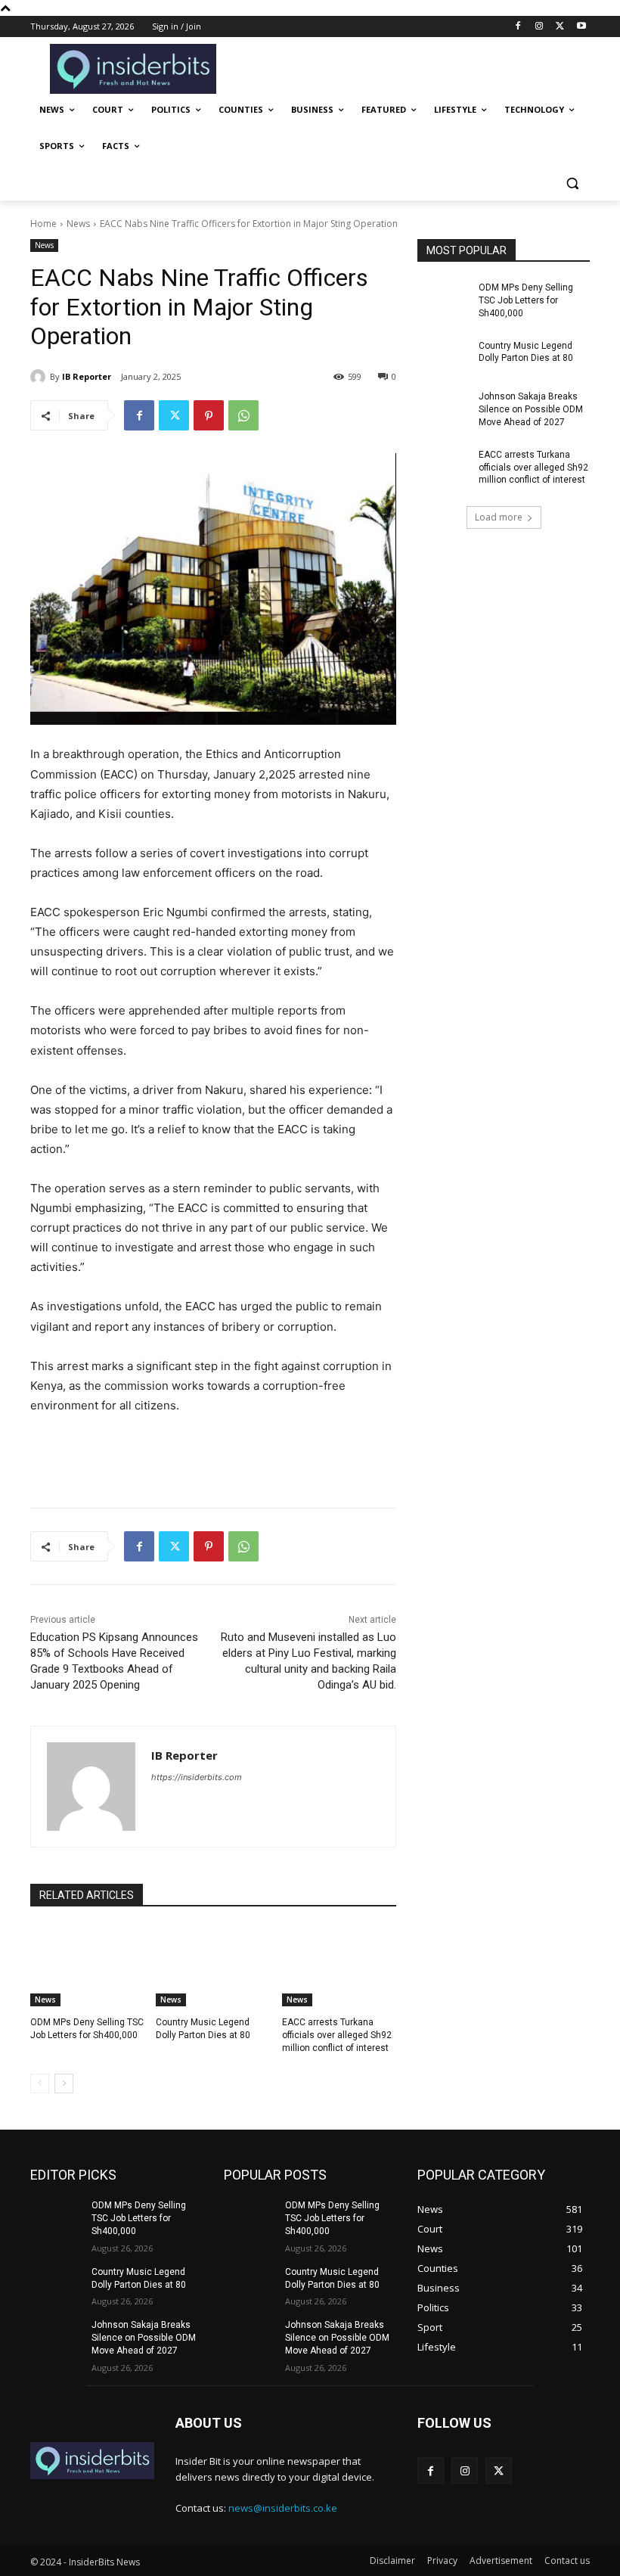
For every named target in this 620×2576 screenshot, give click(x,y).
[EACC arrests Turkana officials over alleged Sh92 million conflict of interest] (339, 1966)
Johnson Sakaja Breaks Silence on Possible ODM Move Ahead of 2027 (531, 409)
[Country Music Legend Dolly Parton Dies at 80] (213, 1966)
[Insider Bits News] (133, 69)
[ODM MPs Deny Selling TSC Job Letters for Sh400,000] (87, 1966)
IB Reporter (87, 376)
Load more (499, 517)
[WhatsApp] (243, 415)
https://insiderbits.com (197, 1777)
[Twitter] (560, 27)
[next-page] (64, 2083)
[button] (572, 183)
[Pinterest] (209, 415)
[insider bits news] (92, 2461)
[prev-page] (40, 2083)
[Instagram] (539, 27)
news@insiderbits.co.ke (283, 2508)
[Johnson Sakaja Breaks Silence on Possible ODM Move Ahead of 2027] (443, 409)
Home (43, 224)
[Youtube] (581, 27)
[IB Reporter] (40, 377)
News (78, 224)
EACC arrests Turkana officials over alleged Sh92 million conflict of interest (337, 2035)
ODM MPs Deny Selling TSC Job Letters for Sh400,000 (526, 300)
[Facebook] (518, 27)
